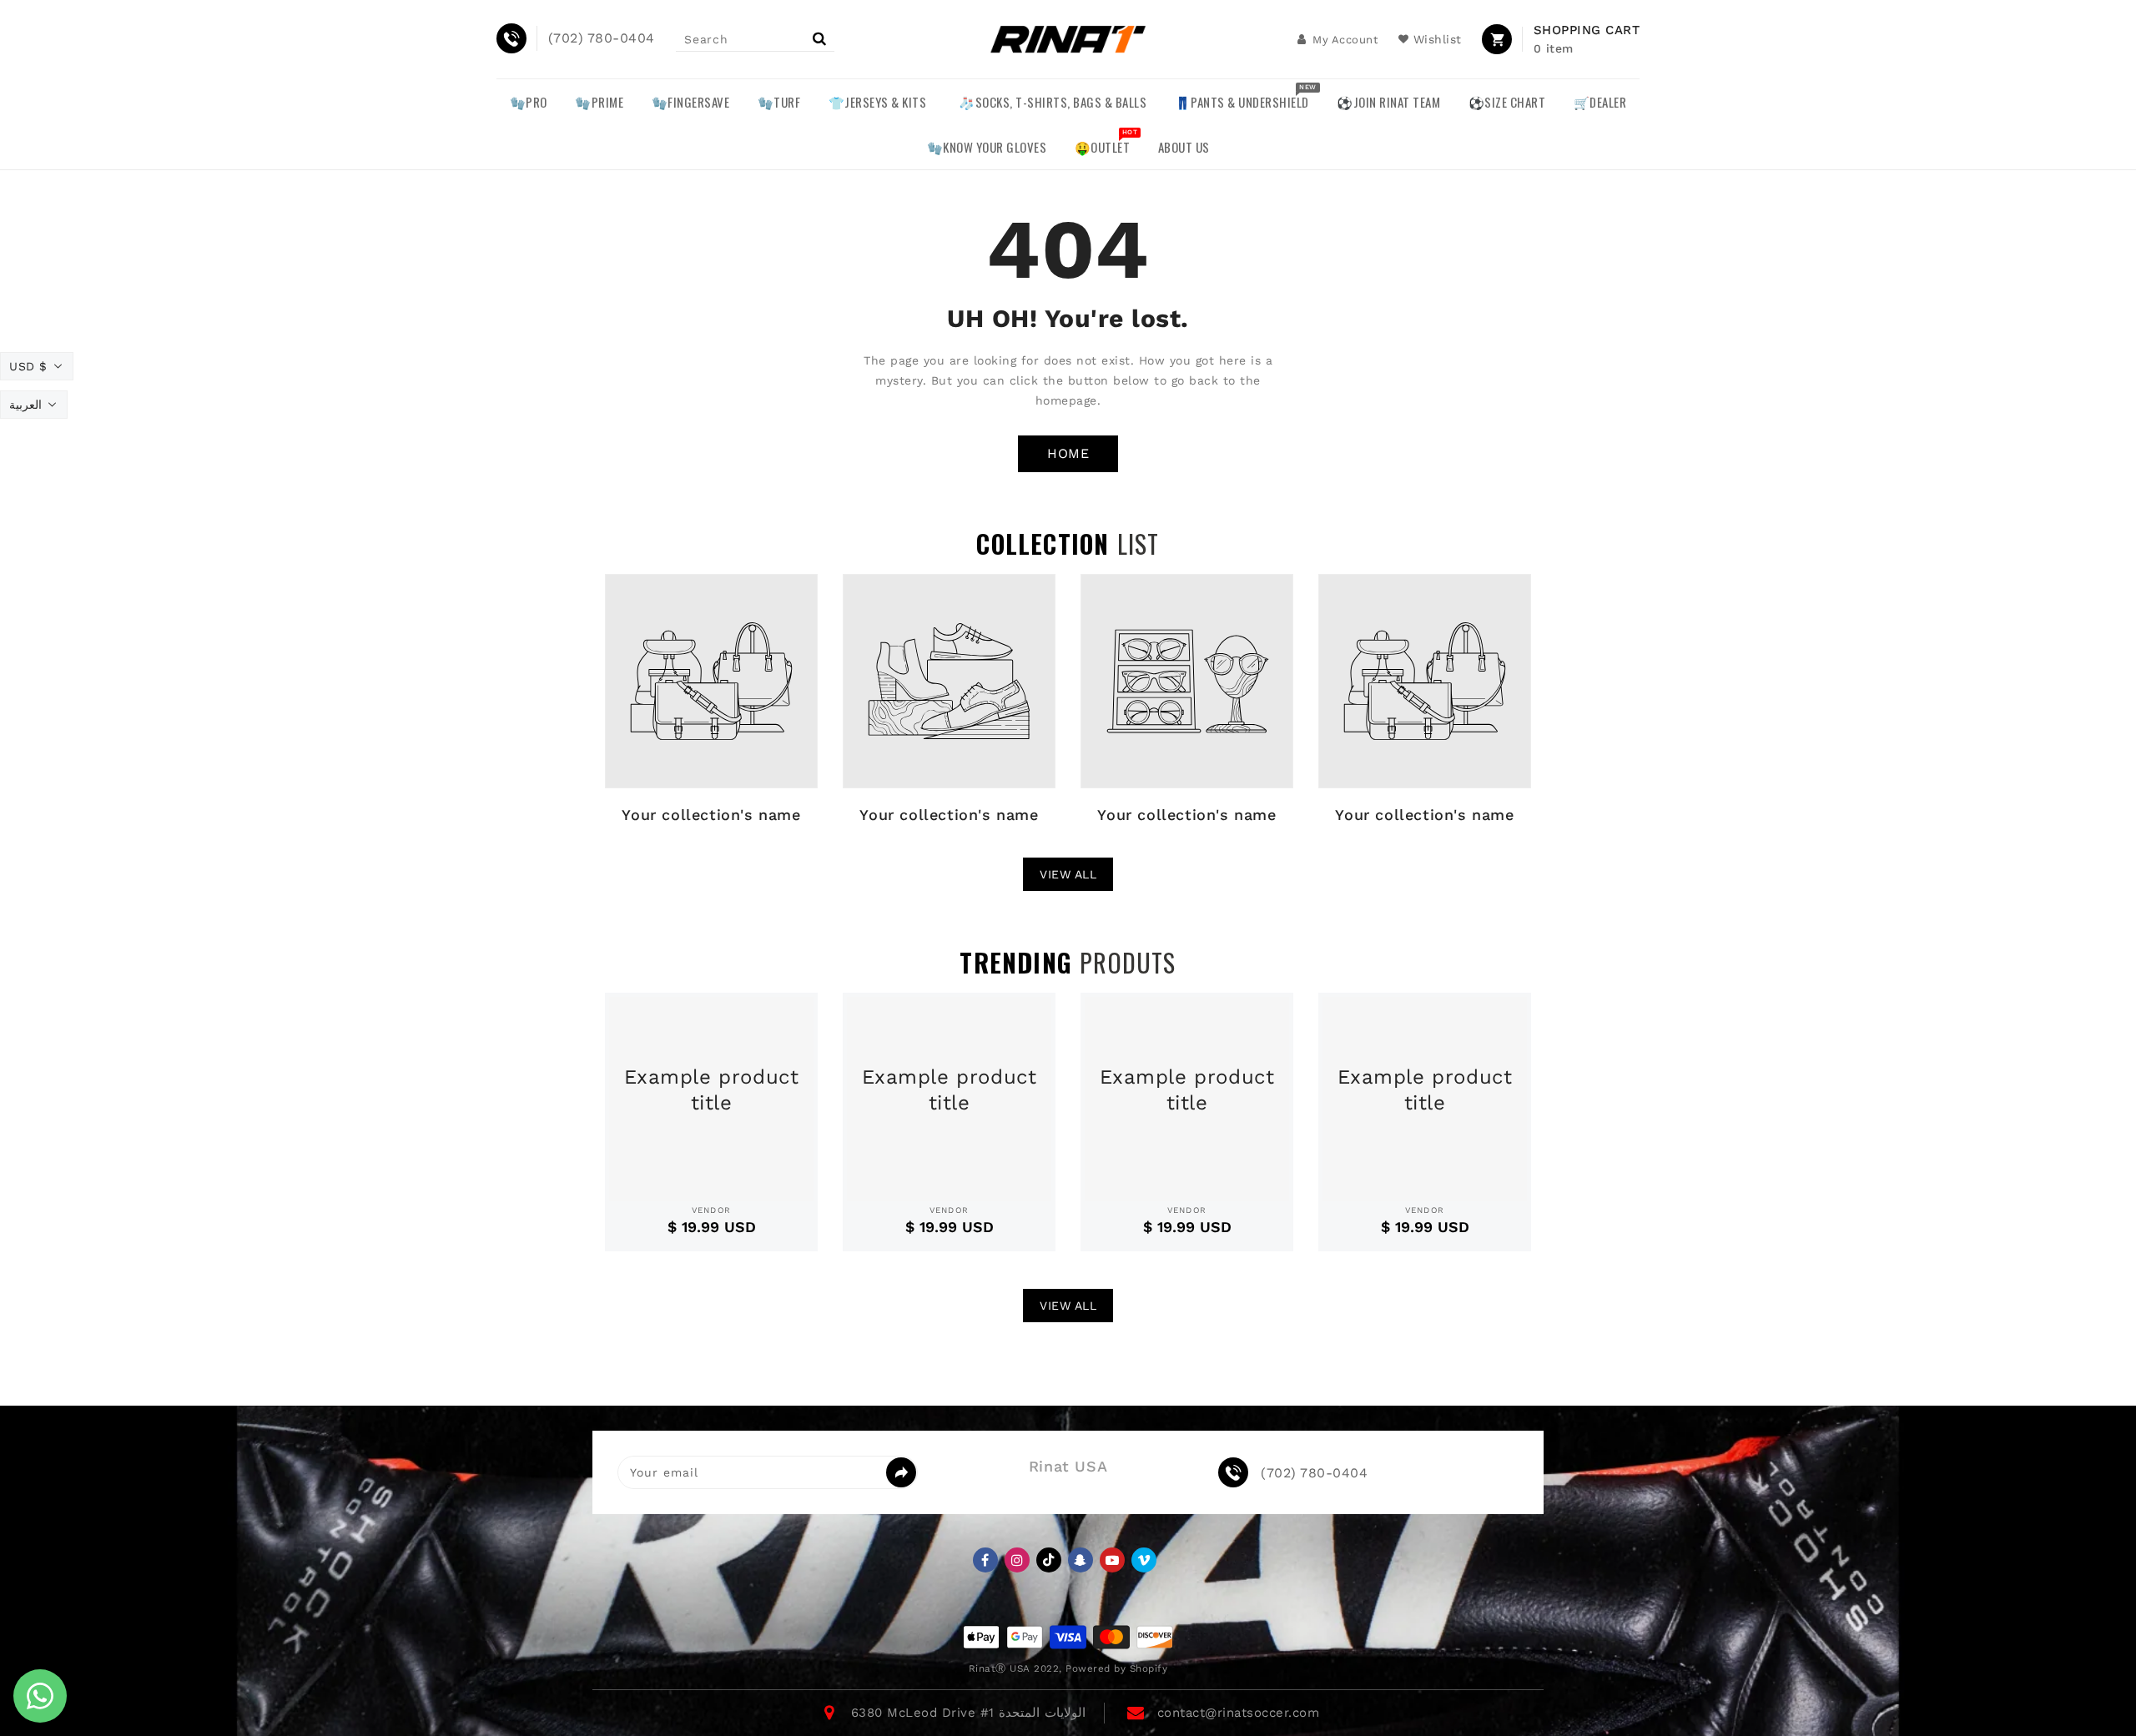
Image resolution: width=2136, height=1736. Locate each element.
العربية (25, 405)
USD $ (28, 366)
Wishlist (1438, 39)
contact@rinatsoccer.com (1239, 1713)
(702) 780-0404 (1314, 1473)
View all (1068, 874)
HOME (1068, 453)
